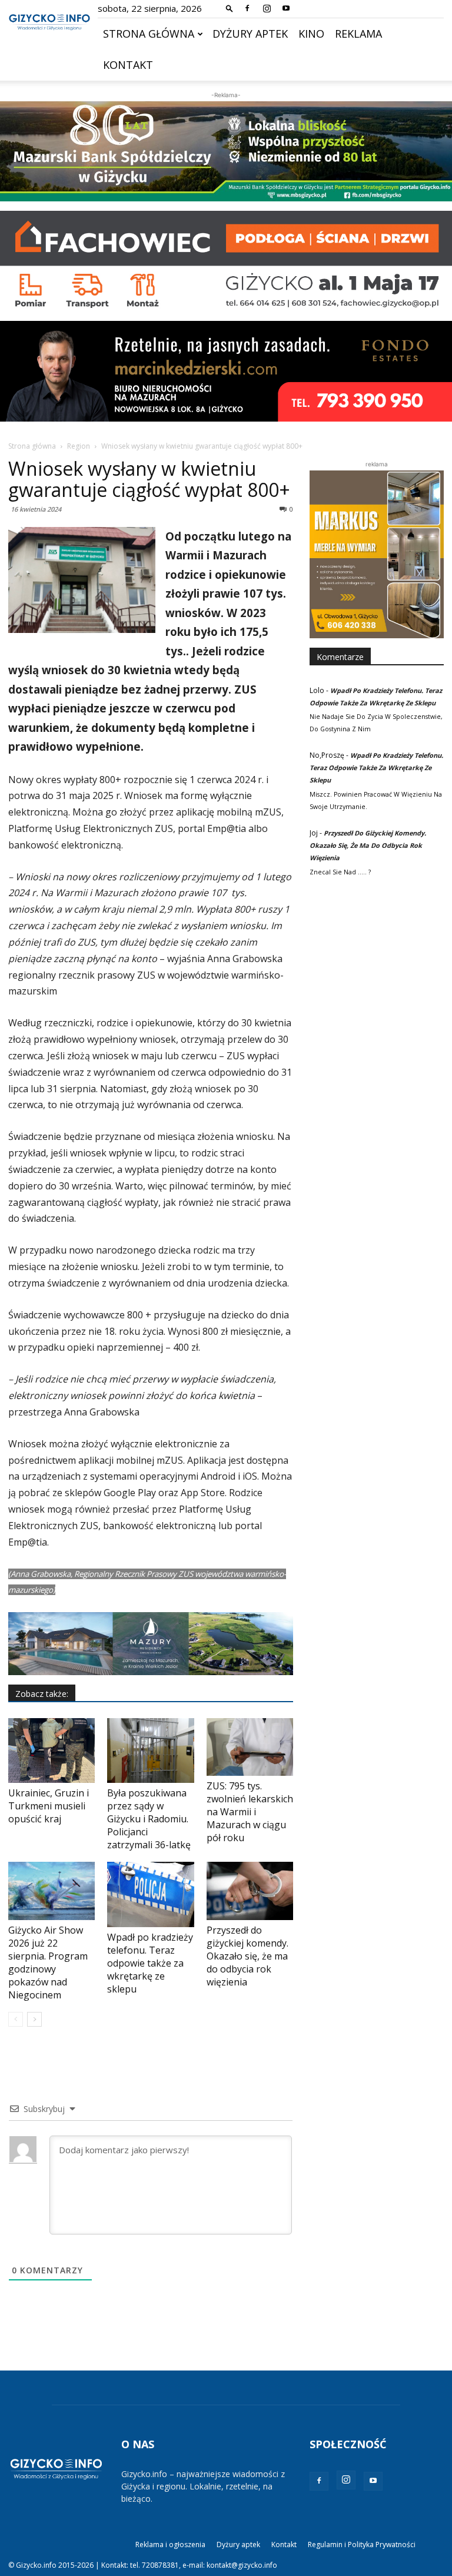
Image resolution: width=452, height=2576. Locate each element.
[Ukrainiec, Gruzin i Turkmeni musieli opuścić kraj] (51, 1751)
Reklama (358, 34)
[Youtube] (286, 8)
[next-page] (34, 2019)
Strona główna (149, 34)
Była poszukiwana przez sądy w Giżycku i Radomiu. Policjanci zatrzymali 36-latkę (149, 1819)
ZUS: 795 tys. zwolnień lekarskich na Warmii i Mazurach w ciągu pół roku (250, 1812)
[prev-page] (16, 2019)
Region (79, 446)
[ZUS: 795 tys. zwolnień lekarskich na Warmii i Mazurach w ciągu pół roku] (250, 1747)
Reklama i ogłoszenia (170, 2544)
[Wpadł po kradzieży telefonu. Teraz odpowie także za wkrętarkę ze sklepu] (150, 1894)
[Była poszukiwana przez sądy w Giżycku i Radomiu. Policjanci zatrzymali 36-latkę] (150, 1751)
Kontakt (128, 65)
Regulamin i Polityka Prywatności (362, 2544)
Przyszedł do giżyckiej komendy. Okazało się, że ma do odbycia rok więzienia (247, 1956)
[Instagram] (267, 8)
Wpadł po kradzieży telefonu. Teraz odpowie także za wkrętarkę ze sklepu (150, 1963)
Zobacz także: (42, 1694)
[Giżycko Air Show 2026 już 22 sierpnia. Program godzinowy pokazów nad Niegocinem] (51, 1891)
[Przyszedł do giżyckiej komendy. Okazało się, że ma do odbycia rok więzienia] (250, 1891)
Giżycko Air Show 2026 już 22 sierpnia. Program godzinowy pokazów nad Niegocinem (48, 1962)
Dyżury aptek (250, 34)
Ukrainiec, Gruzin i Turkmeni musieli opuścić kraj (49, 1806)
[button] (230, 8)
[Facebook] (247, 8)
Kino (311, 34)
